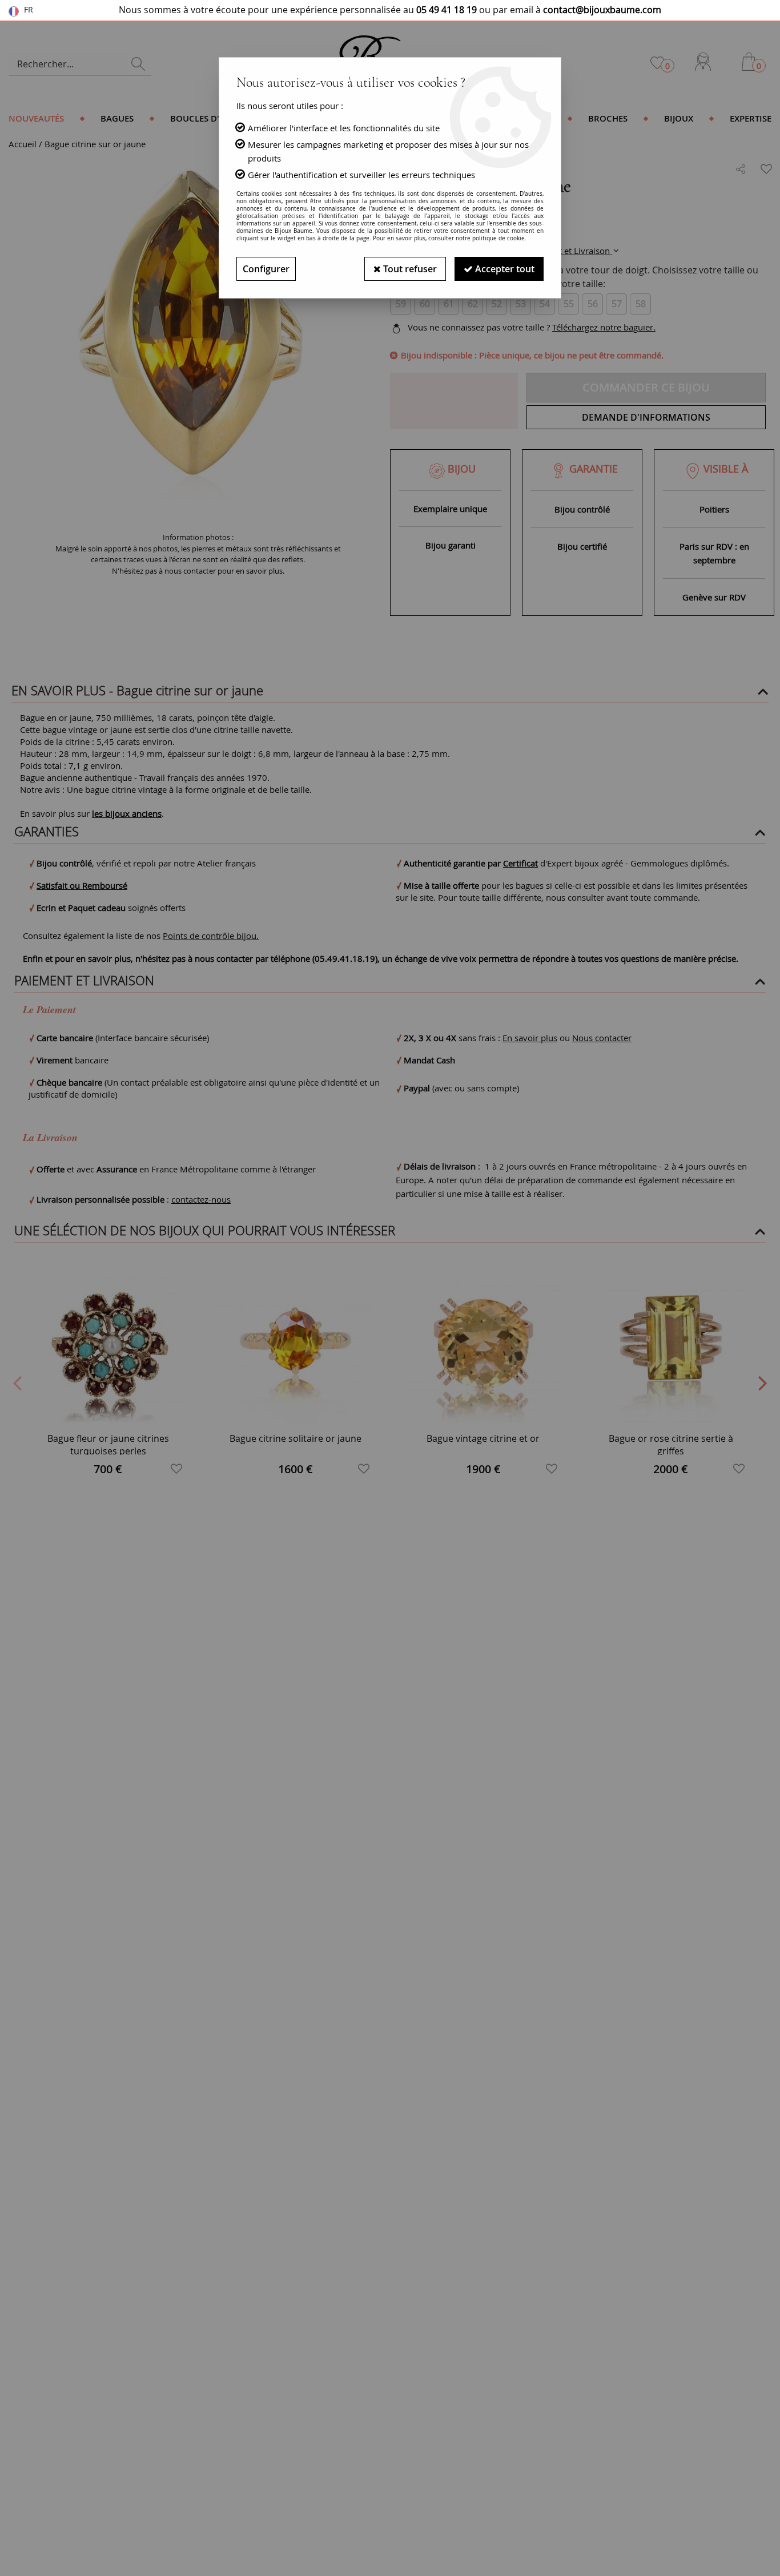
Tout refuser (409, 269)
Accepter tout (504, 269)
